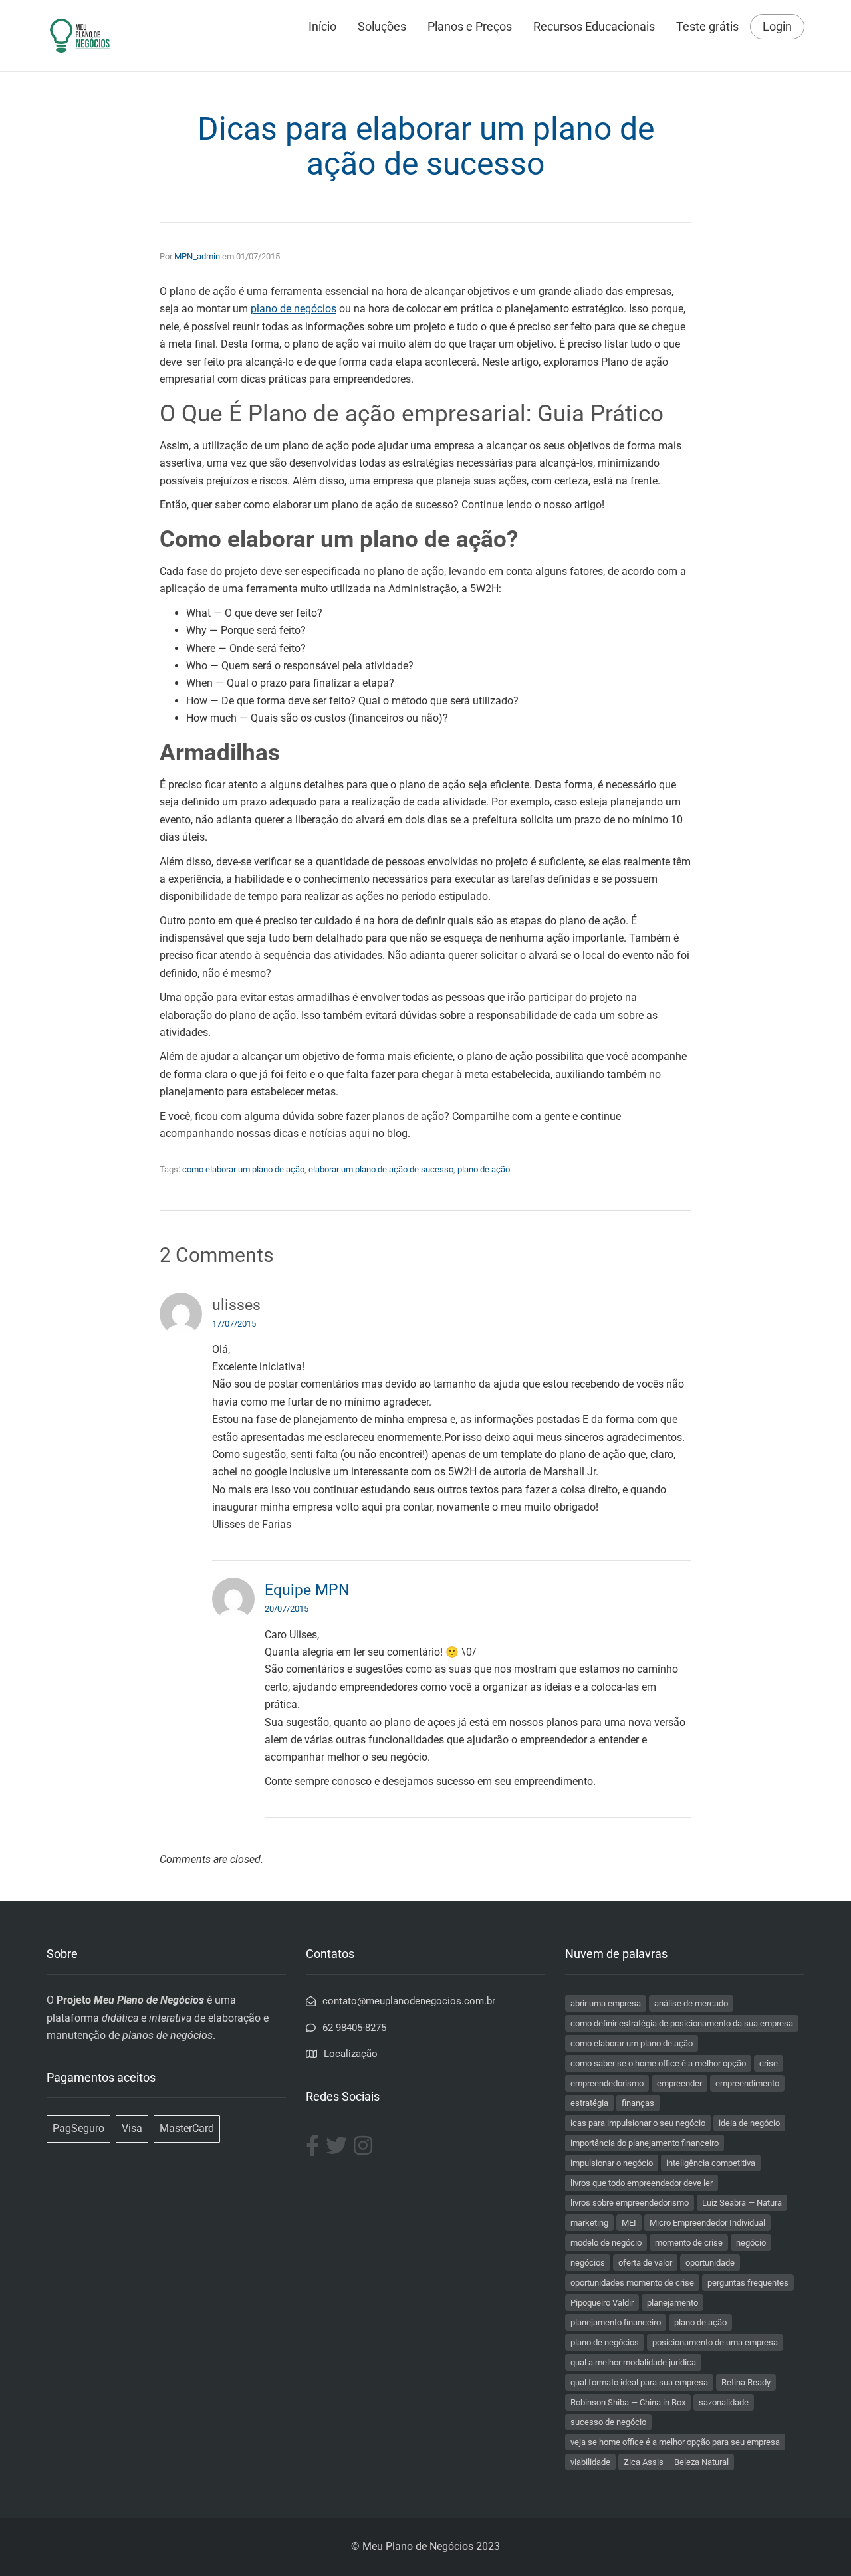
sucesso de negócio (608, 2422)
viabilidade (590, 2462)
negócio (751, 2243)
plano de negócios (605, 2342)
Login (777, 27)
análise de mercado (691, 2003)
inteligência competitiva (711, 2163)
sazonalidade (724, 2402)
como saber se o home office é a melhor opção (658, 2063)
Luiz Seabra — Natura (742, 2203)
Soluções (382, 26)
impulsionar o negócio (612, 2163)
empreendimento (747, 2083)
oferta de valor (645, 2263)
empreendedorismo (607, 2083)
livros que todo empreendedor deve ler (642, 2183)
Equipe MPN (307, 1590)
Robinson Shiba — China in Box (628, 2402)
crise (769, 2063)
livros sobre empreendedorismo (630, 2203)
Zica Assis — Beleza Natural (676, 2462)
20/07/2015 (287, 1609)
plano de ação (484, 1169)
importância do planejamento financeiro (645, 2143)
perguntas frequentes (748, 2283)
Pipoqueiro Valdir (602, 2303)
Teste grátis (707, 26)
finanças (638, 2103)
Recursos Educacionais (594, 26)
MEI (629, 2223)
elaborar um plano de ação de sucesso (381, 1169)
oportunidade (710, 2263)
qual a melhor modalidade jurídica (633, 2362)
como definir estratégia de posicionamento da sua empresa (682, 2023)
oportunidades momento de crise (632, 2283)
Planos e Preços (470, 26)
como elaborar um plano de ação (243, 1169)
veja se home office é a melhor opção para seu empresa (675, 2442)
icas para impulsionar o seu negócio (638, 2123)
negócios (588, 2263)
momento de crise (689, 2243)
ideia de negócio (749, 2123)
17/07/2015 (234, 1324)
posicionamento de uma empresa (715, 2342)
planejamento (672, 2303)
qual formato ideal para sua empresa (639, 2382)
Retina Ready (746, 2382)
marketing (589, 2223)
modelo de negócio (606, 2243)
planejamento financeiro (616, 2322)
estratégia (589, 2103)
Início (322, 26)
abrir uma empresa (606, 2003)
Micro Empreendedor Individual (707, 2223)
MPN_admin (197, 256)
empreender (679, 2083)
